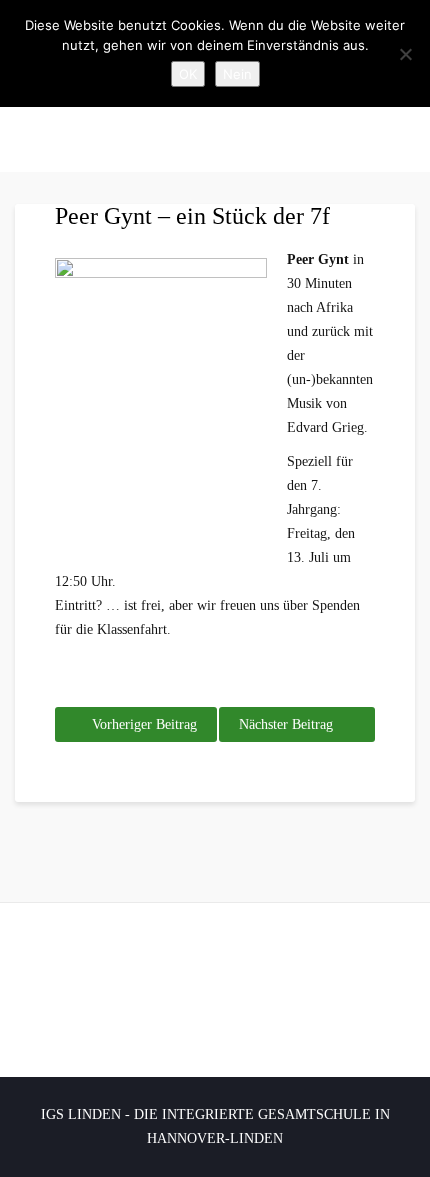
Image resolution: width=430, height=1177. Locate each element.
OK (188, 74)
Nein (237, 74)
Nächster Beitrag (286, 724)
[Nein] (405, 54)
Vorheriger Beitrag (144, 724)
